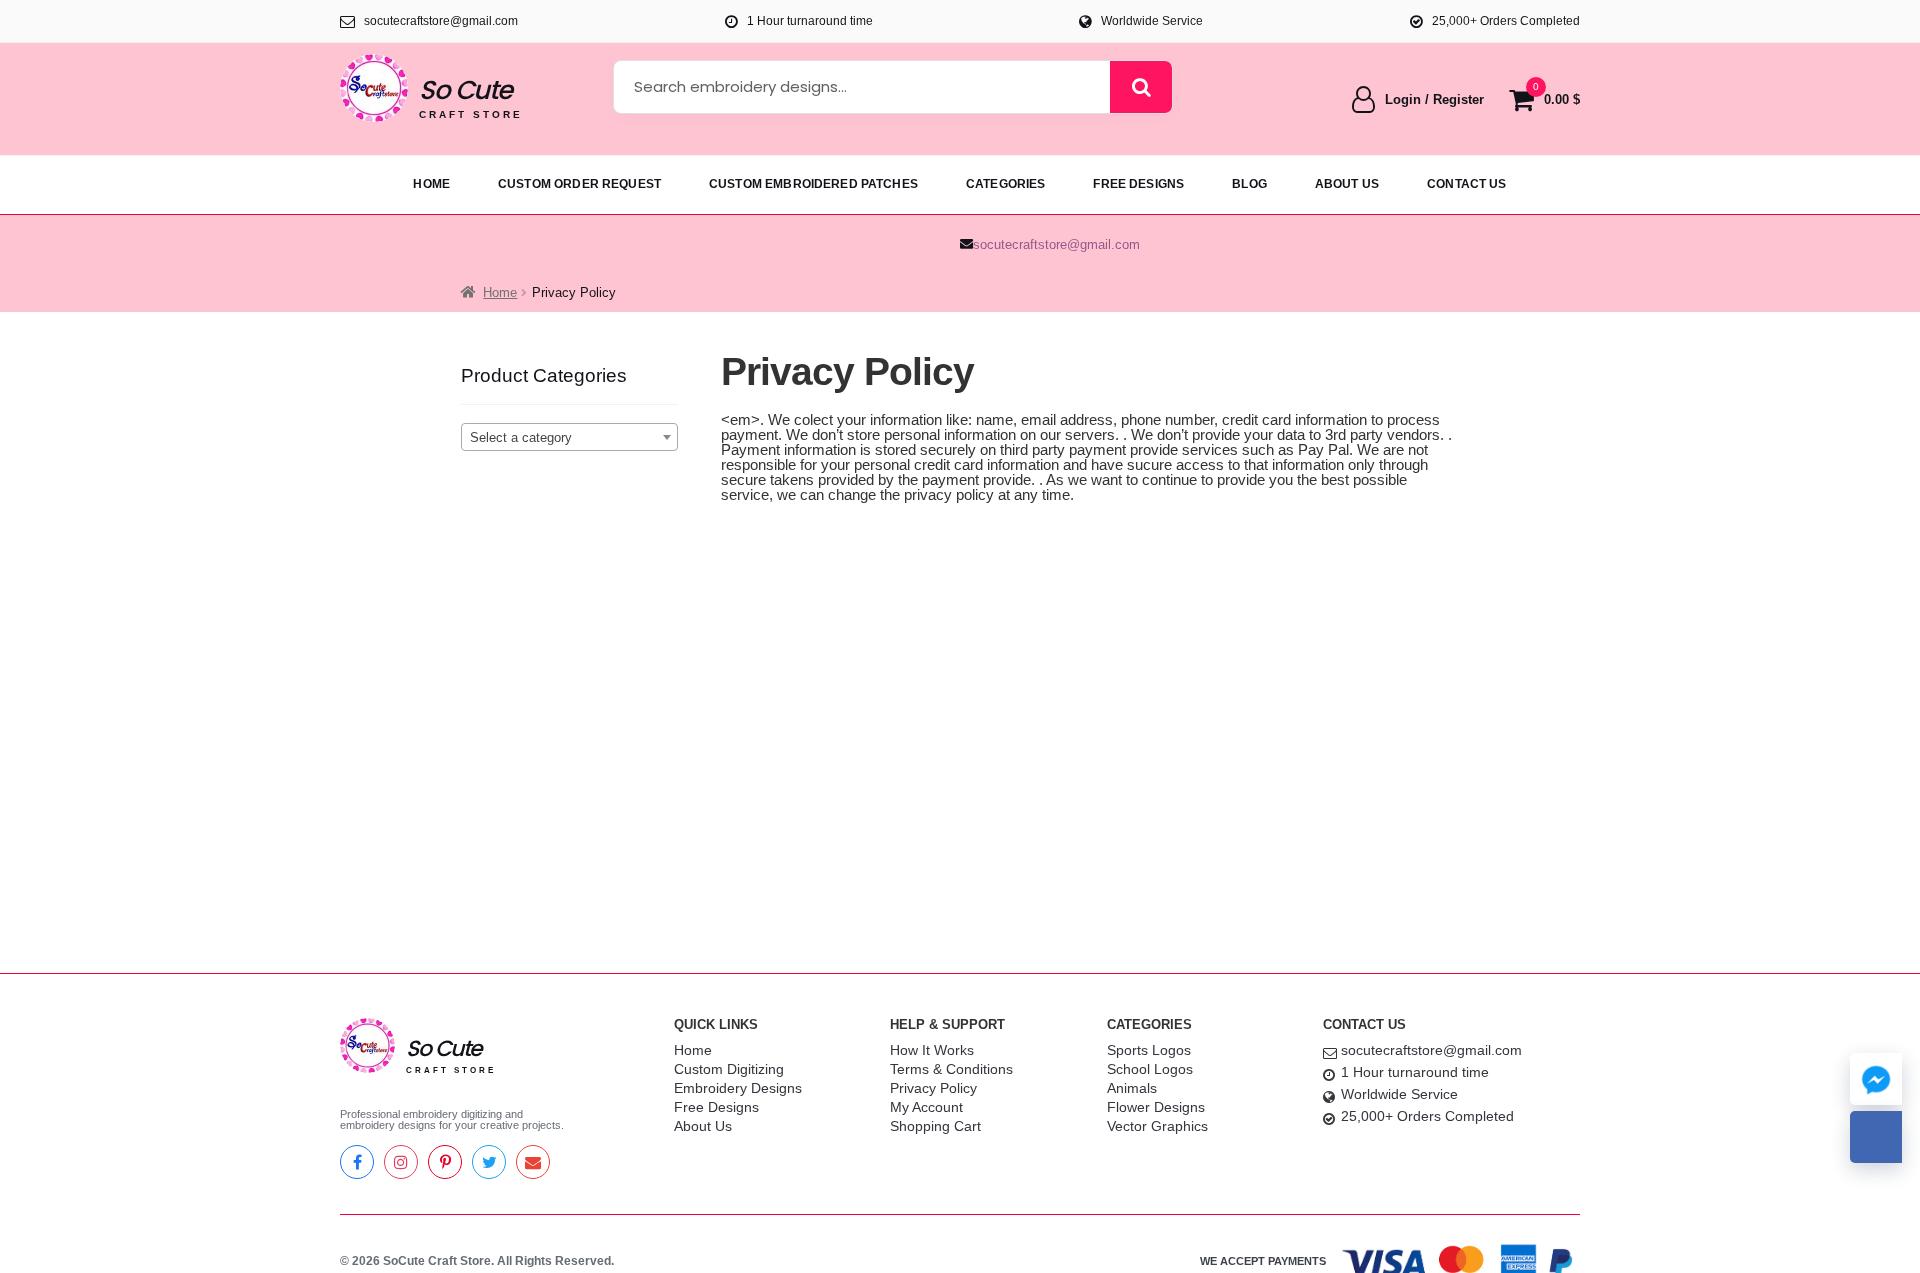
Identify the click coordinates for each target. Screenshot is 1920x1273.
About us (1347, 184)
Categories (1006, 184)
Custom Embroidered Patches (813, 184)
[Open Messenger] (1876, 1079)
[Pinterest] (445, 1162)
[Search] (1141, 87)
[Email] (533, 1162)
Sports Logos (1149, 1050)
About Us (703, 1126)
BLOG (1249, 184)
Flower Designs (1156, 1107)
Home (431, 184)
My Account (926, 1107)
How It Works (932, 1050)
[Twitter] (489, 1162)
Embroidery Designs (738, 1088)
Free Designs (716, 1107)
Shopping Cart (935, 1126)
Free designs (1138, 184)
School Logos (1150, 1069)
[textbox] (569, 438)
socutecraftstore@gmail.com (1056, 244)
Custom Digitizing (729, 1069)
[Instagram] (401, 1162)
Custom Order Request (579, 184)
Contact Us (1467, 184)
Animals (1132, 1088)
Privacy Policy (933, 1088)
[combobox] (569, 437)
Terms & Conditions (951, 1069)
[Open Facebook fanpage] (1876, 1137)
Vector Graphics (1157, 1126)
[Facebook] (357, 1162)
